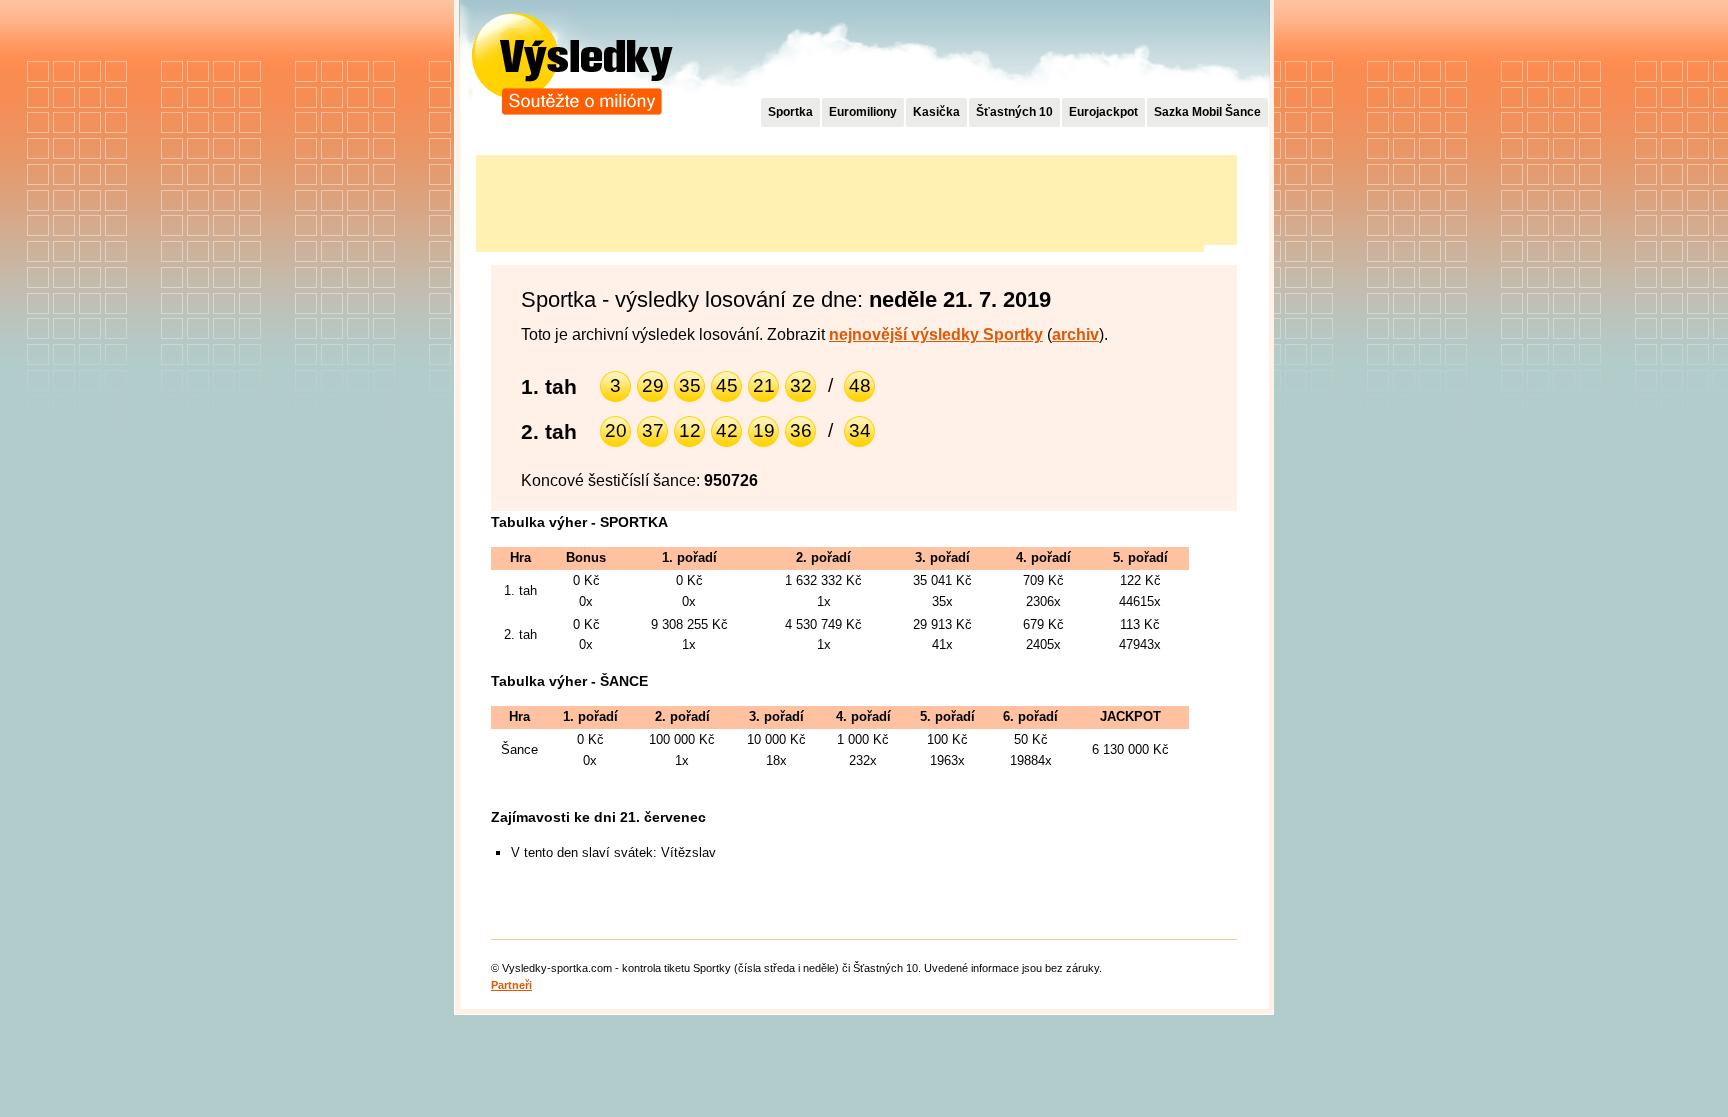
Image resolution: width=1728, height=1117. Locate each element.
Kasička (936, 112)
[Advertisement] (840, 200)
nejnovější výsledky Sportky (936, 334)
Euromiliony (863, 112)
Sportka (790, 112)
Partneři (511, 985)
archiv (1075, 334)
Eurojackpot (1103, 112)
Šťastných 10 (1014, 112)
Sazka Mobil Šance (1207, 112)
